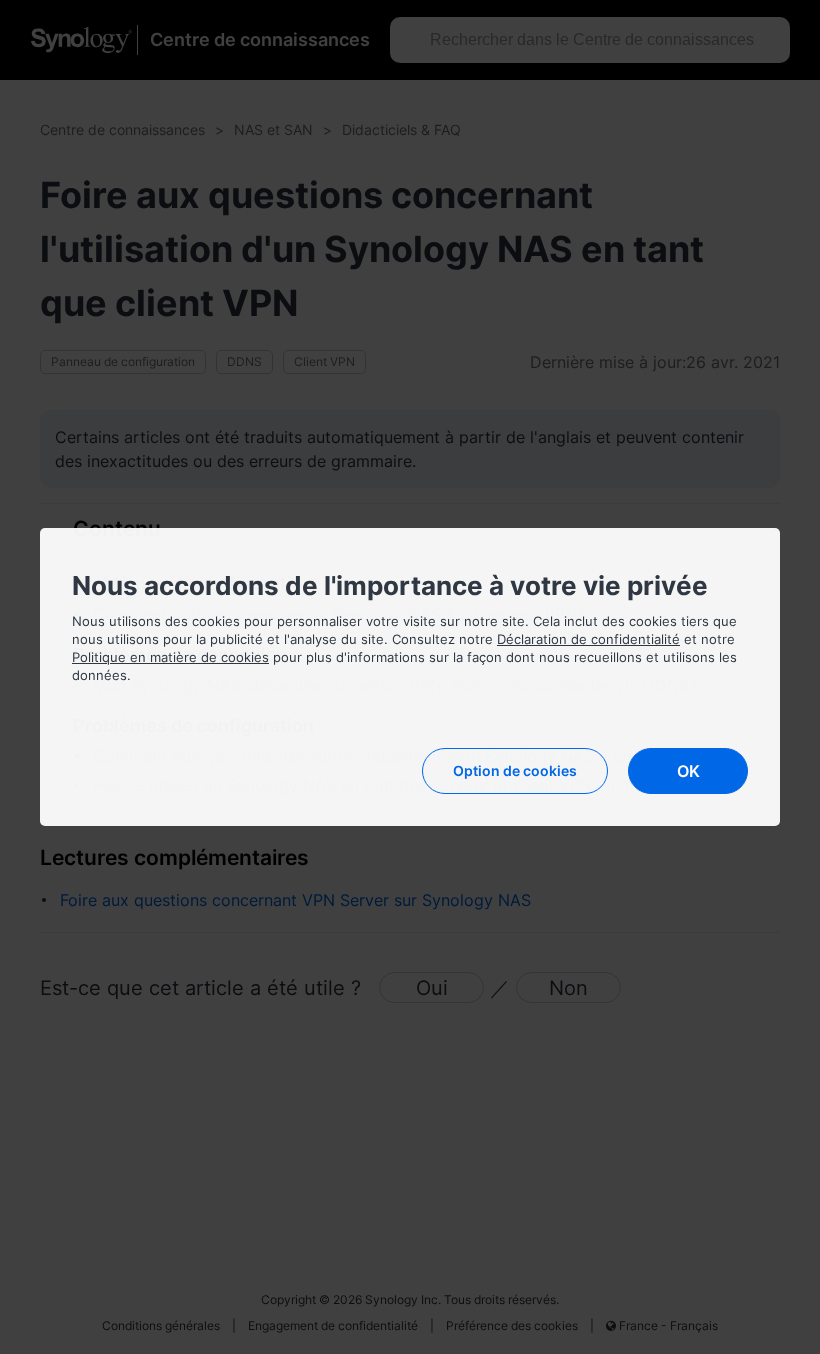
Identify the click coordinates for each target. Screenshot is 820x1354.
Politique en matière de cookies (170, 657)
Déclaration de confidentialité (588, 639)
